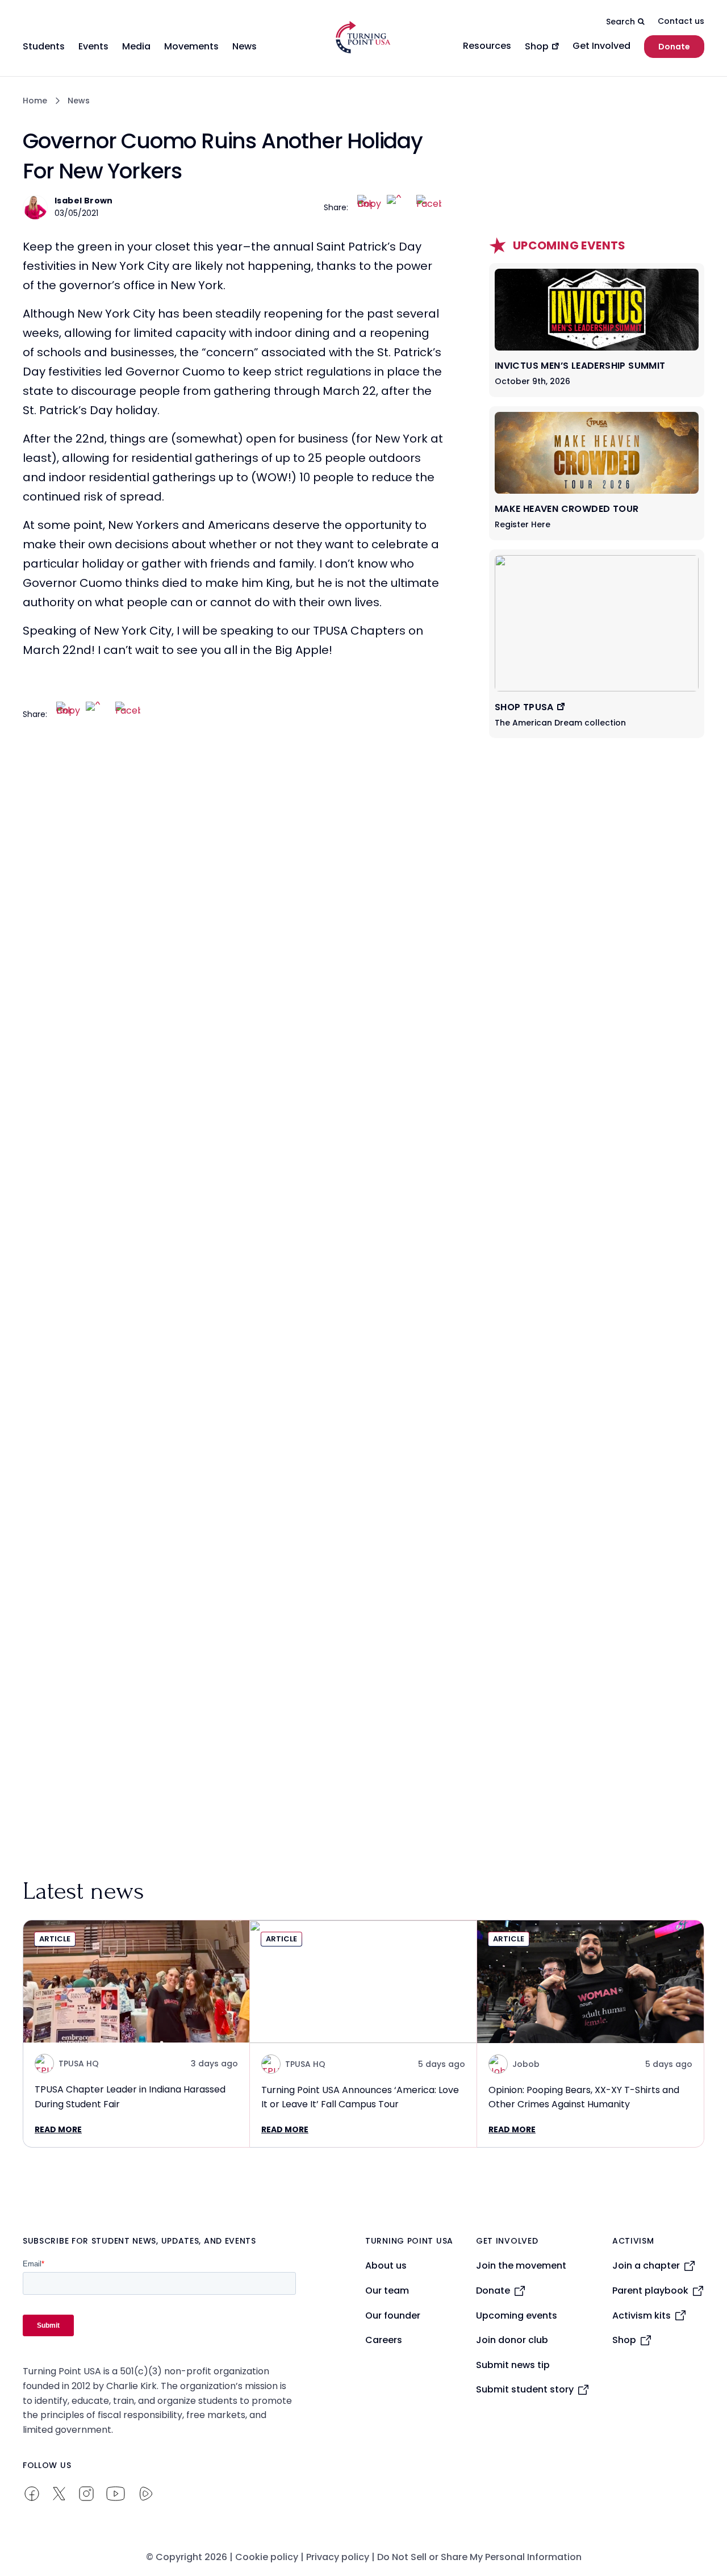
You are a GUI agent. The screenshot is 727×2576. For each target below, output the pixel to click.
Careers (384, 2340)
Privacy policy (338, 2557)
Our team (387, 2291)
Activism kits (642, 2316)
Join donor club (512, 2340)
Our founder (393, 2316)
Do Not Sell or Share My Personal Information (479, 2557)
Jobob (526, 2064)
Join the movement (521, 2266)
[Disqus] (233, 961)
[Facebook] (429, 207)
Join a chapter (646, 2266)
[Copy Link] (370, 207)
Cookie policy (267, 2557)
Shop (624, 2340)
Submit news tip (513, 2365)
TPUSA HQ (79, 2064)
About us (386, 2266)
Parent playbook (650, 2291)
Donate (674, 47)
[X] (399, 207)
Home (35, 101)
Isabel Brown (84, 201)
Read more (58, 2129)
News (79, 101)
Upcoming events (517, 2316)
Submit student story (525, 2389)
